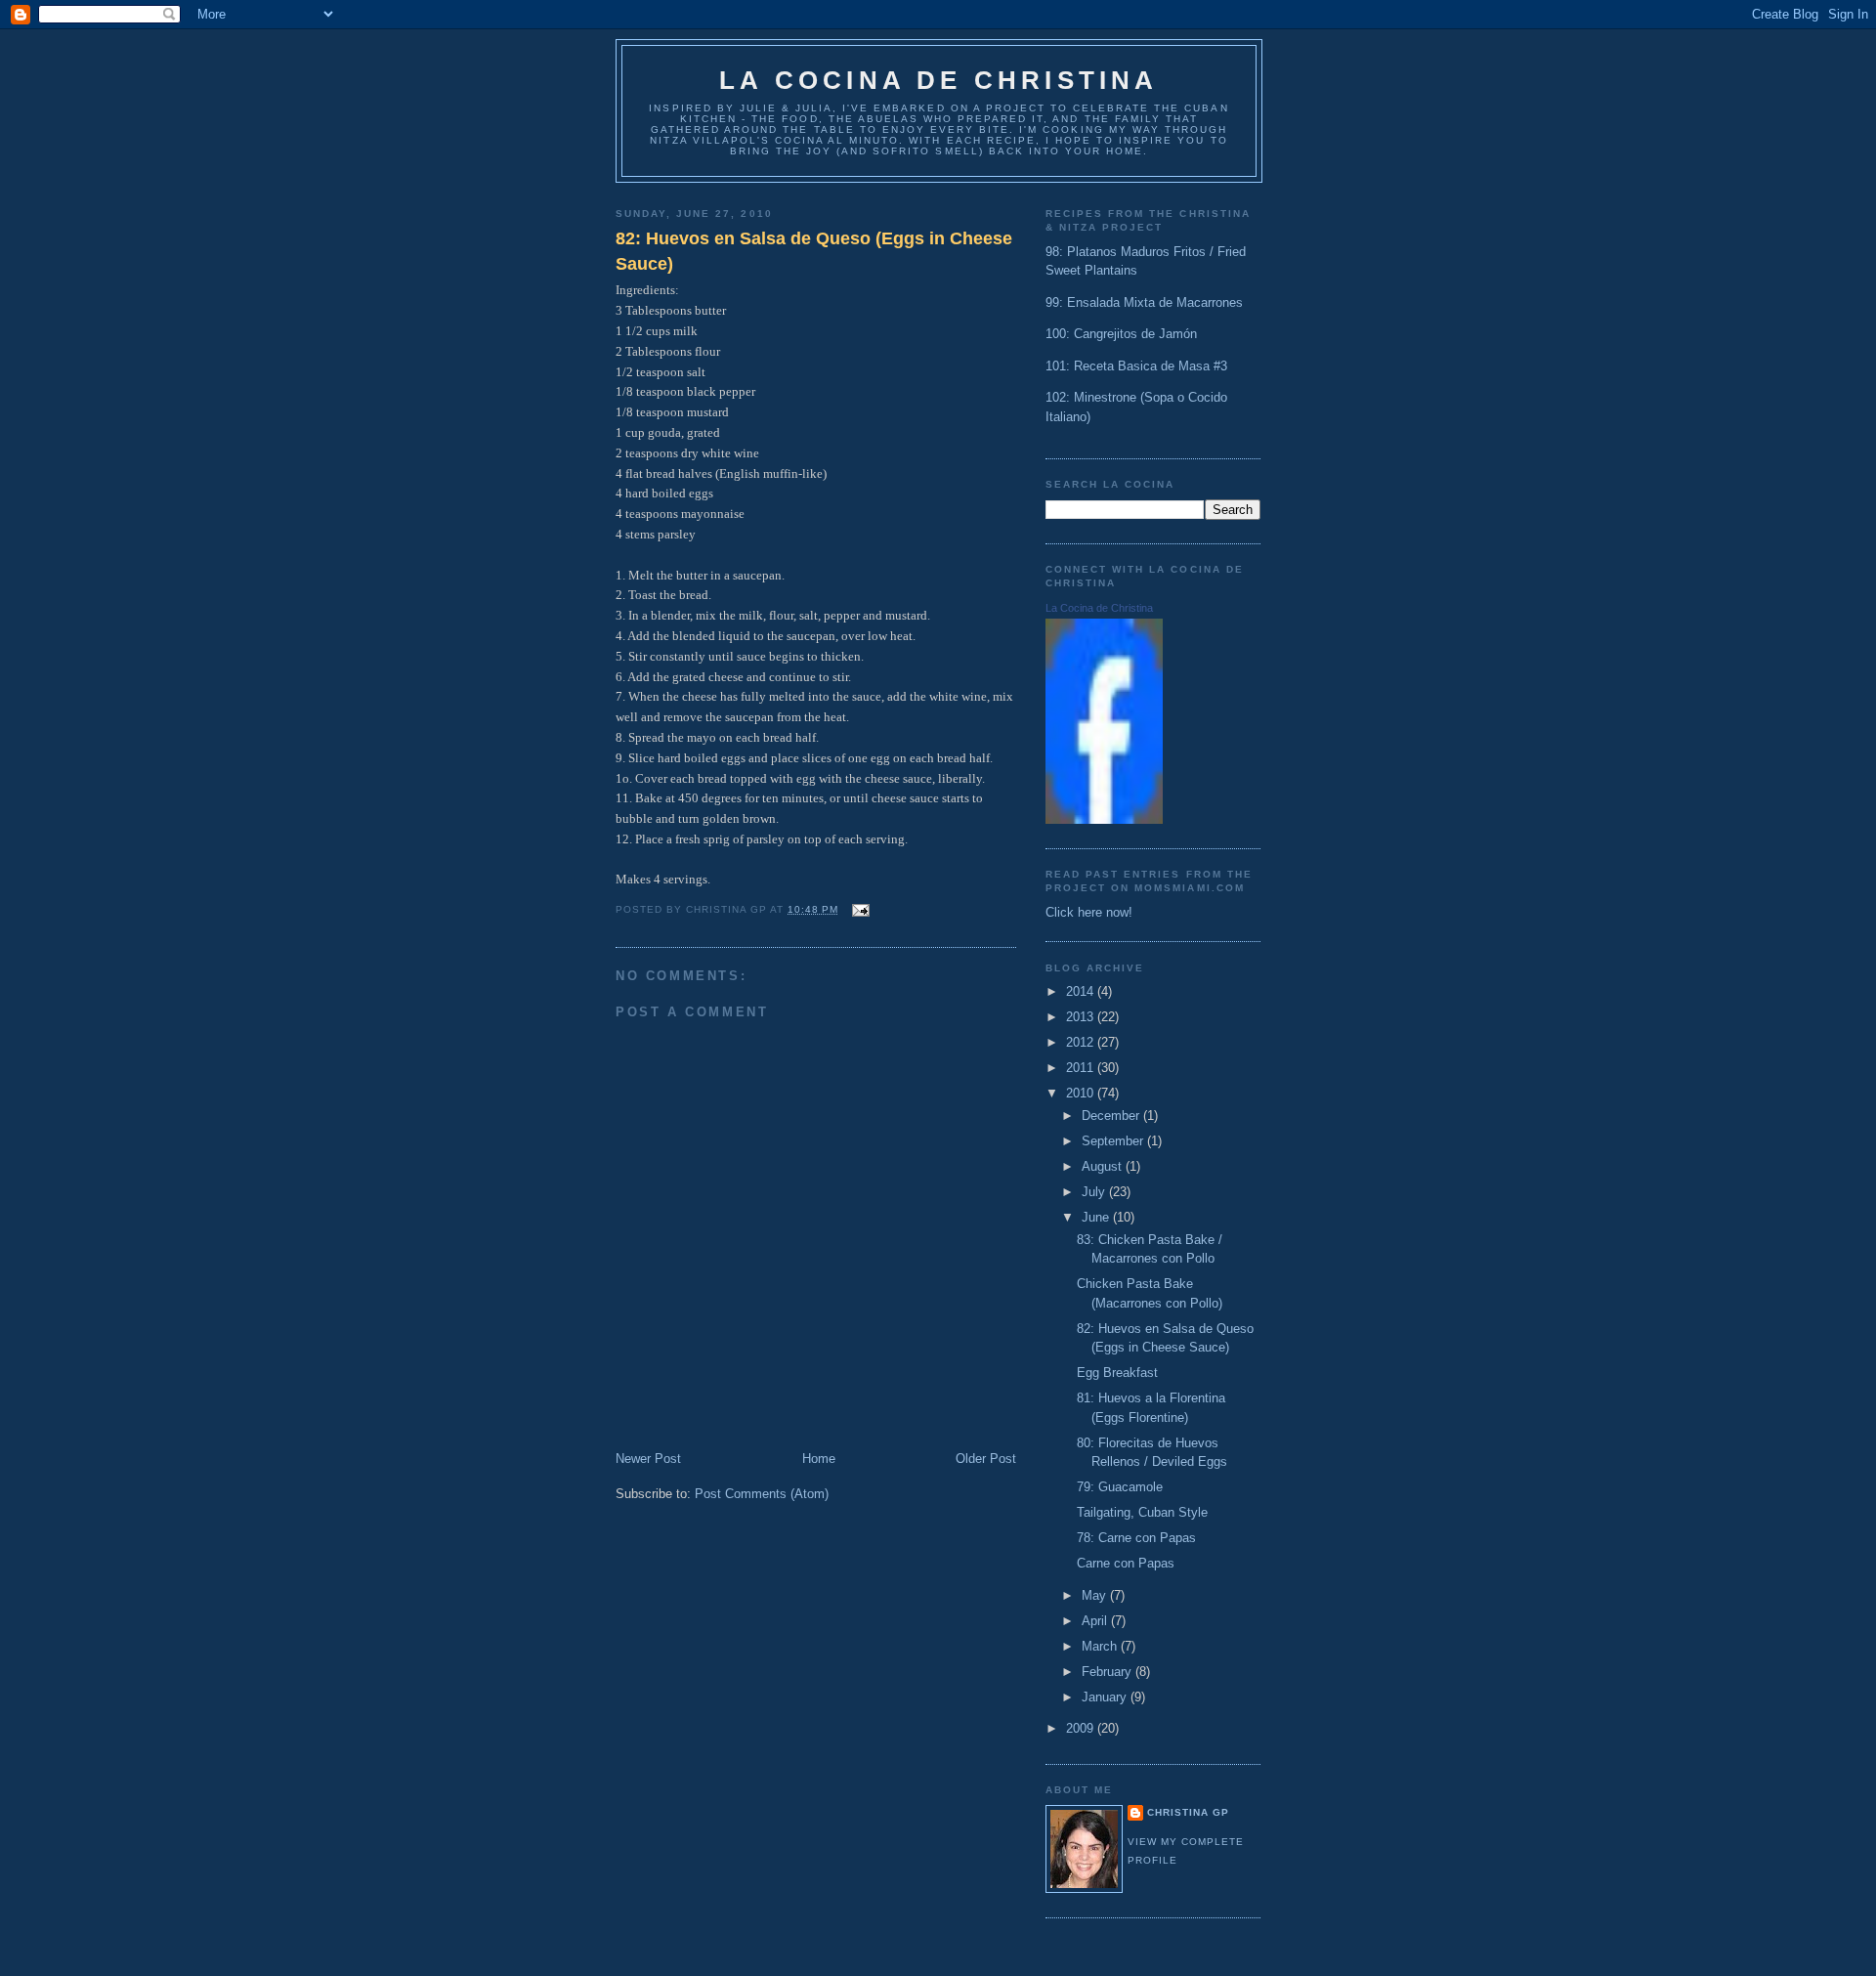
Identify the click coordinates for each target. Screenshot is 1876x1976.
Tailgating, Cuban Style (1142, 1512)
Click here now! (1089, 912)
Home (819, 1459)
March (1101, 1646)
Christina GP (1188, 1812)
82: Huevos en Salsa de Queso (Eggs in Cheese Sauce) (814, 251)
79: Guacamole (1120, 1487)
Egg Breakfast (1117, 1373)
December (1112, 1116)
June (1097, 1217)
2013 (1082, 1017)
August (1104, 1166)
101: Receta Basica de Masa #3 (1136, 366)
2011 (1082, 1068)
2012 (1082, 1042)
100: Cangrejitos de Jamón (1121, 334)
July (1095, 1192)
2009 (1082, 1728)
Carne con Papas (1126, 1563)
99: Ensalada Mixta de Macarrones (1144, 302)
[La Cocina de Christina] (1104, 819)
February (1109, 1672)
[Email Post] (858, 909)
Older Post (986, 1459)
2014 (1082, 991)
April (1096, 1621)
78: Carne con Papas (1136, 1538)
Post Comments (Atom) (762, 1494)
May (1096, 1595)
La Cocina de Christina (938, 80)
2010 (1082, 1093)
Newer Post (648, 1459)
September (1114, 1141)
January (1106, 1697)
